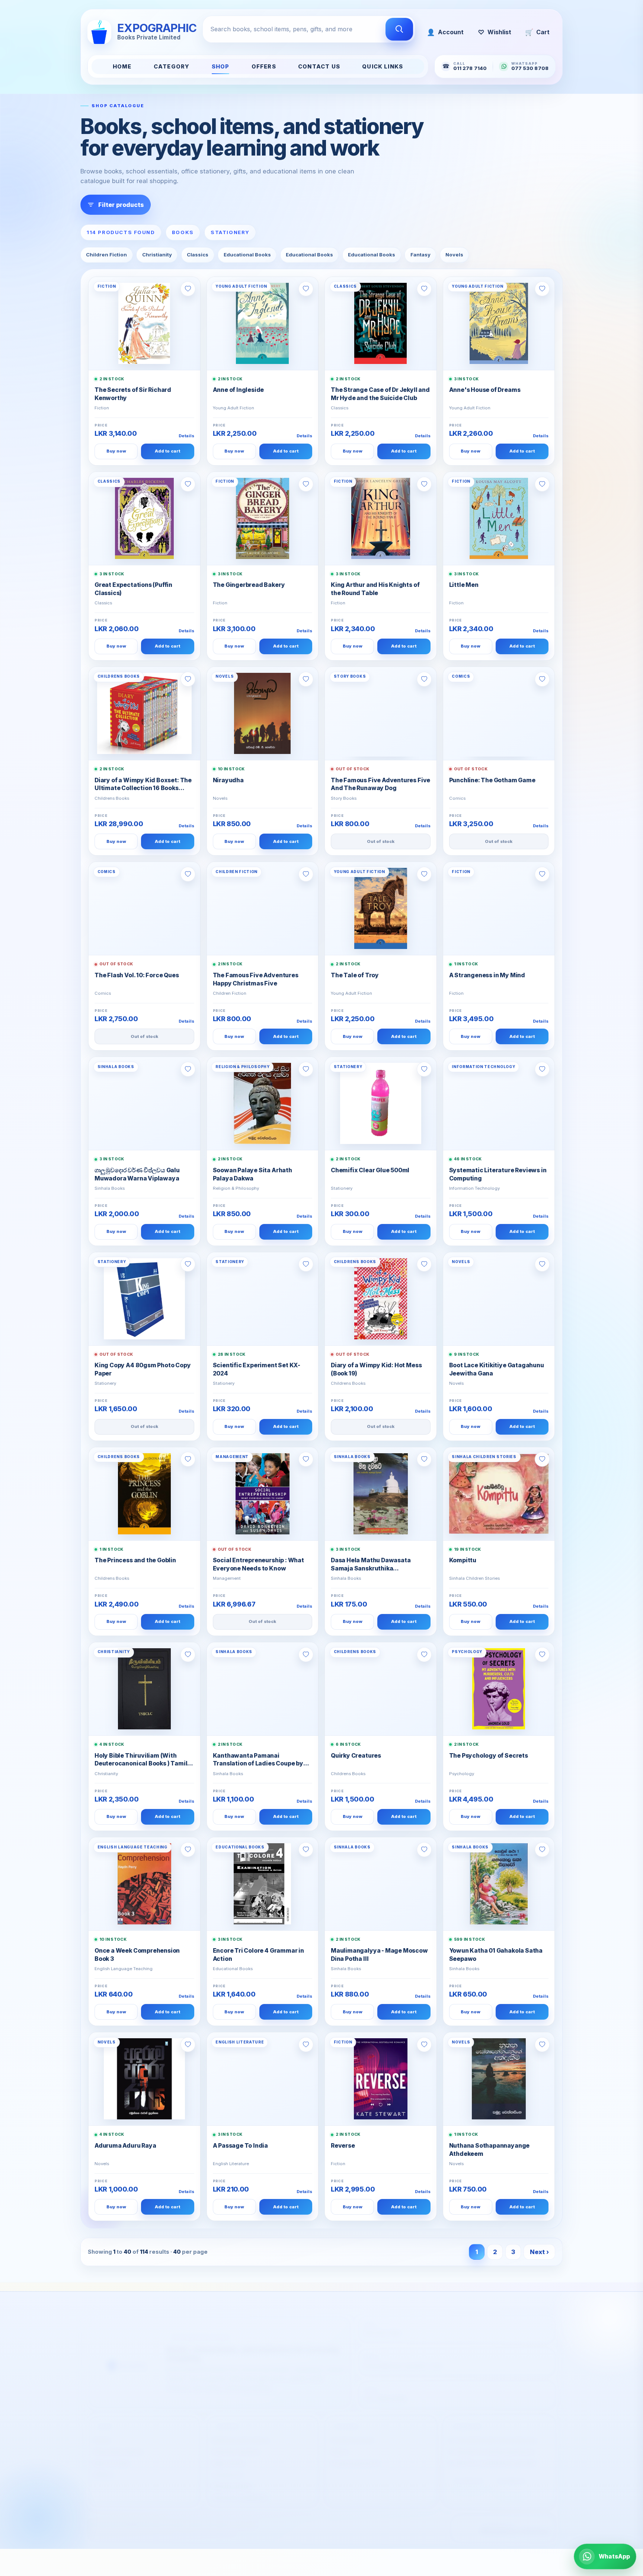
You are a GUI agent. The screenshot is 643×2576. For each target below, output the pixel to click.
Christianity (157, 255)
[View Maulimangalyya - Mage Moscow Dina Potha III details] (381, 1884)
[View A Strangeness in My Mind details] (499, 908)
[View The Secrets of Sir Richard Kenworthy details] (144, 323)
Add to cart (167, 451)
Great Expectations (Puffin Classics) (133, 589)
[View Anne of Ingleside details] (263, 323)
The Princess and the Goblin (135, 1560)
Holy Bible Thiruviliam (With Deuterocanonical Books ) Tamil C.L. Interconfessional (141, 1760)
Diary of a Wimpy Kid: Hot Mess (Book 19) (376, 1369)
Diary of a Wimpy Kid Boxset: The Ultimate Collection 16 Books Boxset (143, 785)
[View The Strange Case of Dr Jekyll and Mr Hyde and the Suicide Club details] (381, 323)
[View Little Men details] (499, 518)
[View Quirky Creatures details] (381, 1689)
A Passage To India (241, 2146)
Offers (264, 67)
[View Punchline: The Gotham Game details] (499, 713)
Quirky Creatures (356, 1756)
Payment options (236, 2444)
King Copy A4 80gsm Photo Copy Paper (143, 1369)
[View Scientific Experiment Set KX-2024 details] (263, 1299)
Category (172, 67)
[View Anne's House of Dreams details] (499, 323)
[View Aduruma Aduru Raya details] (144, 2079)
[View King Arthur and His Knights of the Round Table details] (381, 518)
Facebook (468, 2473)
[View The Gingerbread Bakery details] (263, 518)
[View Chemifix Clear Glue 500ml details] (381, 1103)
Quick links (383, 67)
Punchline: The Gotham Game (492, 780)
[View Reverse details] (381, 2079)
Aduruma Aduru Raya (125, 2146)
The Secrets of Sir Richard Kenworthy (133, 394)
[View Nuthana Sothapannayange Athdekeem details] (499, 2079)
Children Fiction (106, 255)
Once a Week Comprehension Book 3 (137, 1955)
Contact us (227, 2467)
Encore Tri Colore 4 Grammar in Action (258, 1955)
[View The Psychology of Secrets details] (499, 1689)
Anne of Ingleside (239, 390)
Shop (221, 67)
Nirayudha (228, 780)
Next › (539, 2252)
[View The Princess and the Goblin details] (144, 1494)
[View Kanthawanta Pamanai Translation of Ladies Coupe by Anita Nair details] (263, 1689)
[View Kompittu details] (499, 1494)
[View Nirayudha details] (263, 713)
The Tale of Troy (355, 975)
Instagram (511, 2473)
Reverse (343, 2146)
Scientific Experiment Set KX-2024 (257, 1369)
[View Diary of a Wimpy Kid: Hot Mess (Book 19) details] (381, 1299)
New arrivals (111, 2455)
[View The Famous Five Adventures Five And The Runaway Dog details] (381, 713)
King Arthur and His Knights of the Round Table (375, 589)
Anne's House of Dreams (485, 390)
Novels (454, 255)
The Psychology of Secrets (489, 1756)
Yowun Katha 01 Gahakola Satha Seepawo (496, 1955)
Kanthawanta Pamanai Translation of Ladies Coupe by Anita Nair (258, 1760)
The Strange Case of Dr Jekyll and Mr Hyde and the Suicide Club (380, 394)
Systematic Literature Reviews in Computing (498, 1174)
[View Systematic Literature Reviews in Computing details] (499, 1103)
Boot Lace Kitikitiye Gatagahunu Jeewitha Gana (497, 1369)
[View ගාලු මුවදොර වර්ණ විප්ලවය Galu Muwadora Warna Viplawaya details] (144, 1103)
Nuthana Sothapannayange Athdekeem (490, 2150)
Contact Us (319, 67)
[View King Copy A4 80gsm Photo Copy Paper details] (144, 1299)
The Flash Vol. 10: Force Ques (137, 975)
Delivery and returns (241, 2433)
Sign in (340, 2444)
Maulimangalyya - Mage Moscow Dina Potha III (379, 1955)
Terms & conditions (239, 2490)
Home (122, 67)
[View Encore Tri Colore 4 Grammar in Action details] (263, 1884)
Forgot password (355, 2455)
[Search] (399, 29)
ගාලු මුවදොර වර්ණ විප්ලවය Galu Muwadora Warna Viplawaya (137, 1174)
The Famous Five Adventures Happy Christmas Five (256, 979)
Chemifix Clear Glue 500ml (370, 1170)
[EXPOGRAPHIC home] (127, 2355)
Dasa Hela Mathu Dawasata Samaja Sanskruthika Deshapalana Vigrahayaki (371, 1565)
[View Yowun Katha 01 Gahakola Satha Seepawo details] (499, 1884)
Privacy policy (232, 2478)
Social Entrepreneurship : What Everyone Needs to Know (258, 1564)
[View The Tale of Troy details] (381, 908)
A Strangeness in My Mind (487, 975)
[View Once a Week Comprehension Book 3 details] (144, 1884)
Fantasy (420, 255)
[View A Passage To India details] (263, 2079)
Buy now (116, 451)
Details (186, 436)
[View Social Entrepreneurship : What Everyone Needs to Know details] (263, 1494)
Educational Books (247, 255)
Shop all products (118, 2444)
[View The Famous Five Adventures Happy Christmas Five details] (263, 908)
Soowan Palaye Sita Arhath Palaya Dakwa (252, 1174)
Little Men (464, 585)
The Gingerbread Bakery (249, 585)
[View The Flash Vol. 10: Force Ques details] (144, 908)
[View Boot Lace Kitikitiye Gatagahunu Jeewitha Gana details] (499, 1299)
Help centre (229, 2455)
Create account (352, 2433)
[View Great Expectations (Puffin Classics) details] (144, 518)
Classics (198, 255)
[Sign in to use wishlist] (188, 289)
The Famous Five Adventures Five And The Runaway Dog (380, 784)
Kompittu (463, 1560)
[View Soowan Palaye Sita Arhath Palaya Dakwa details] (263, 1103)
